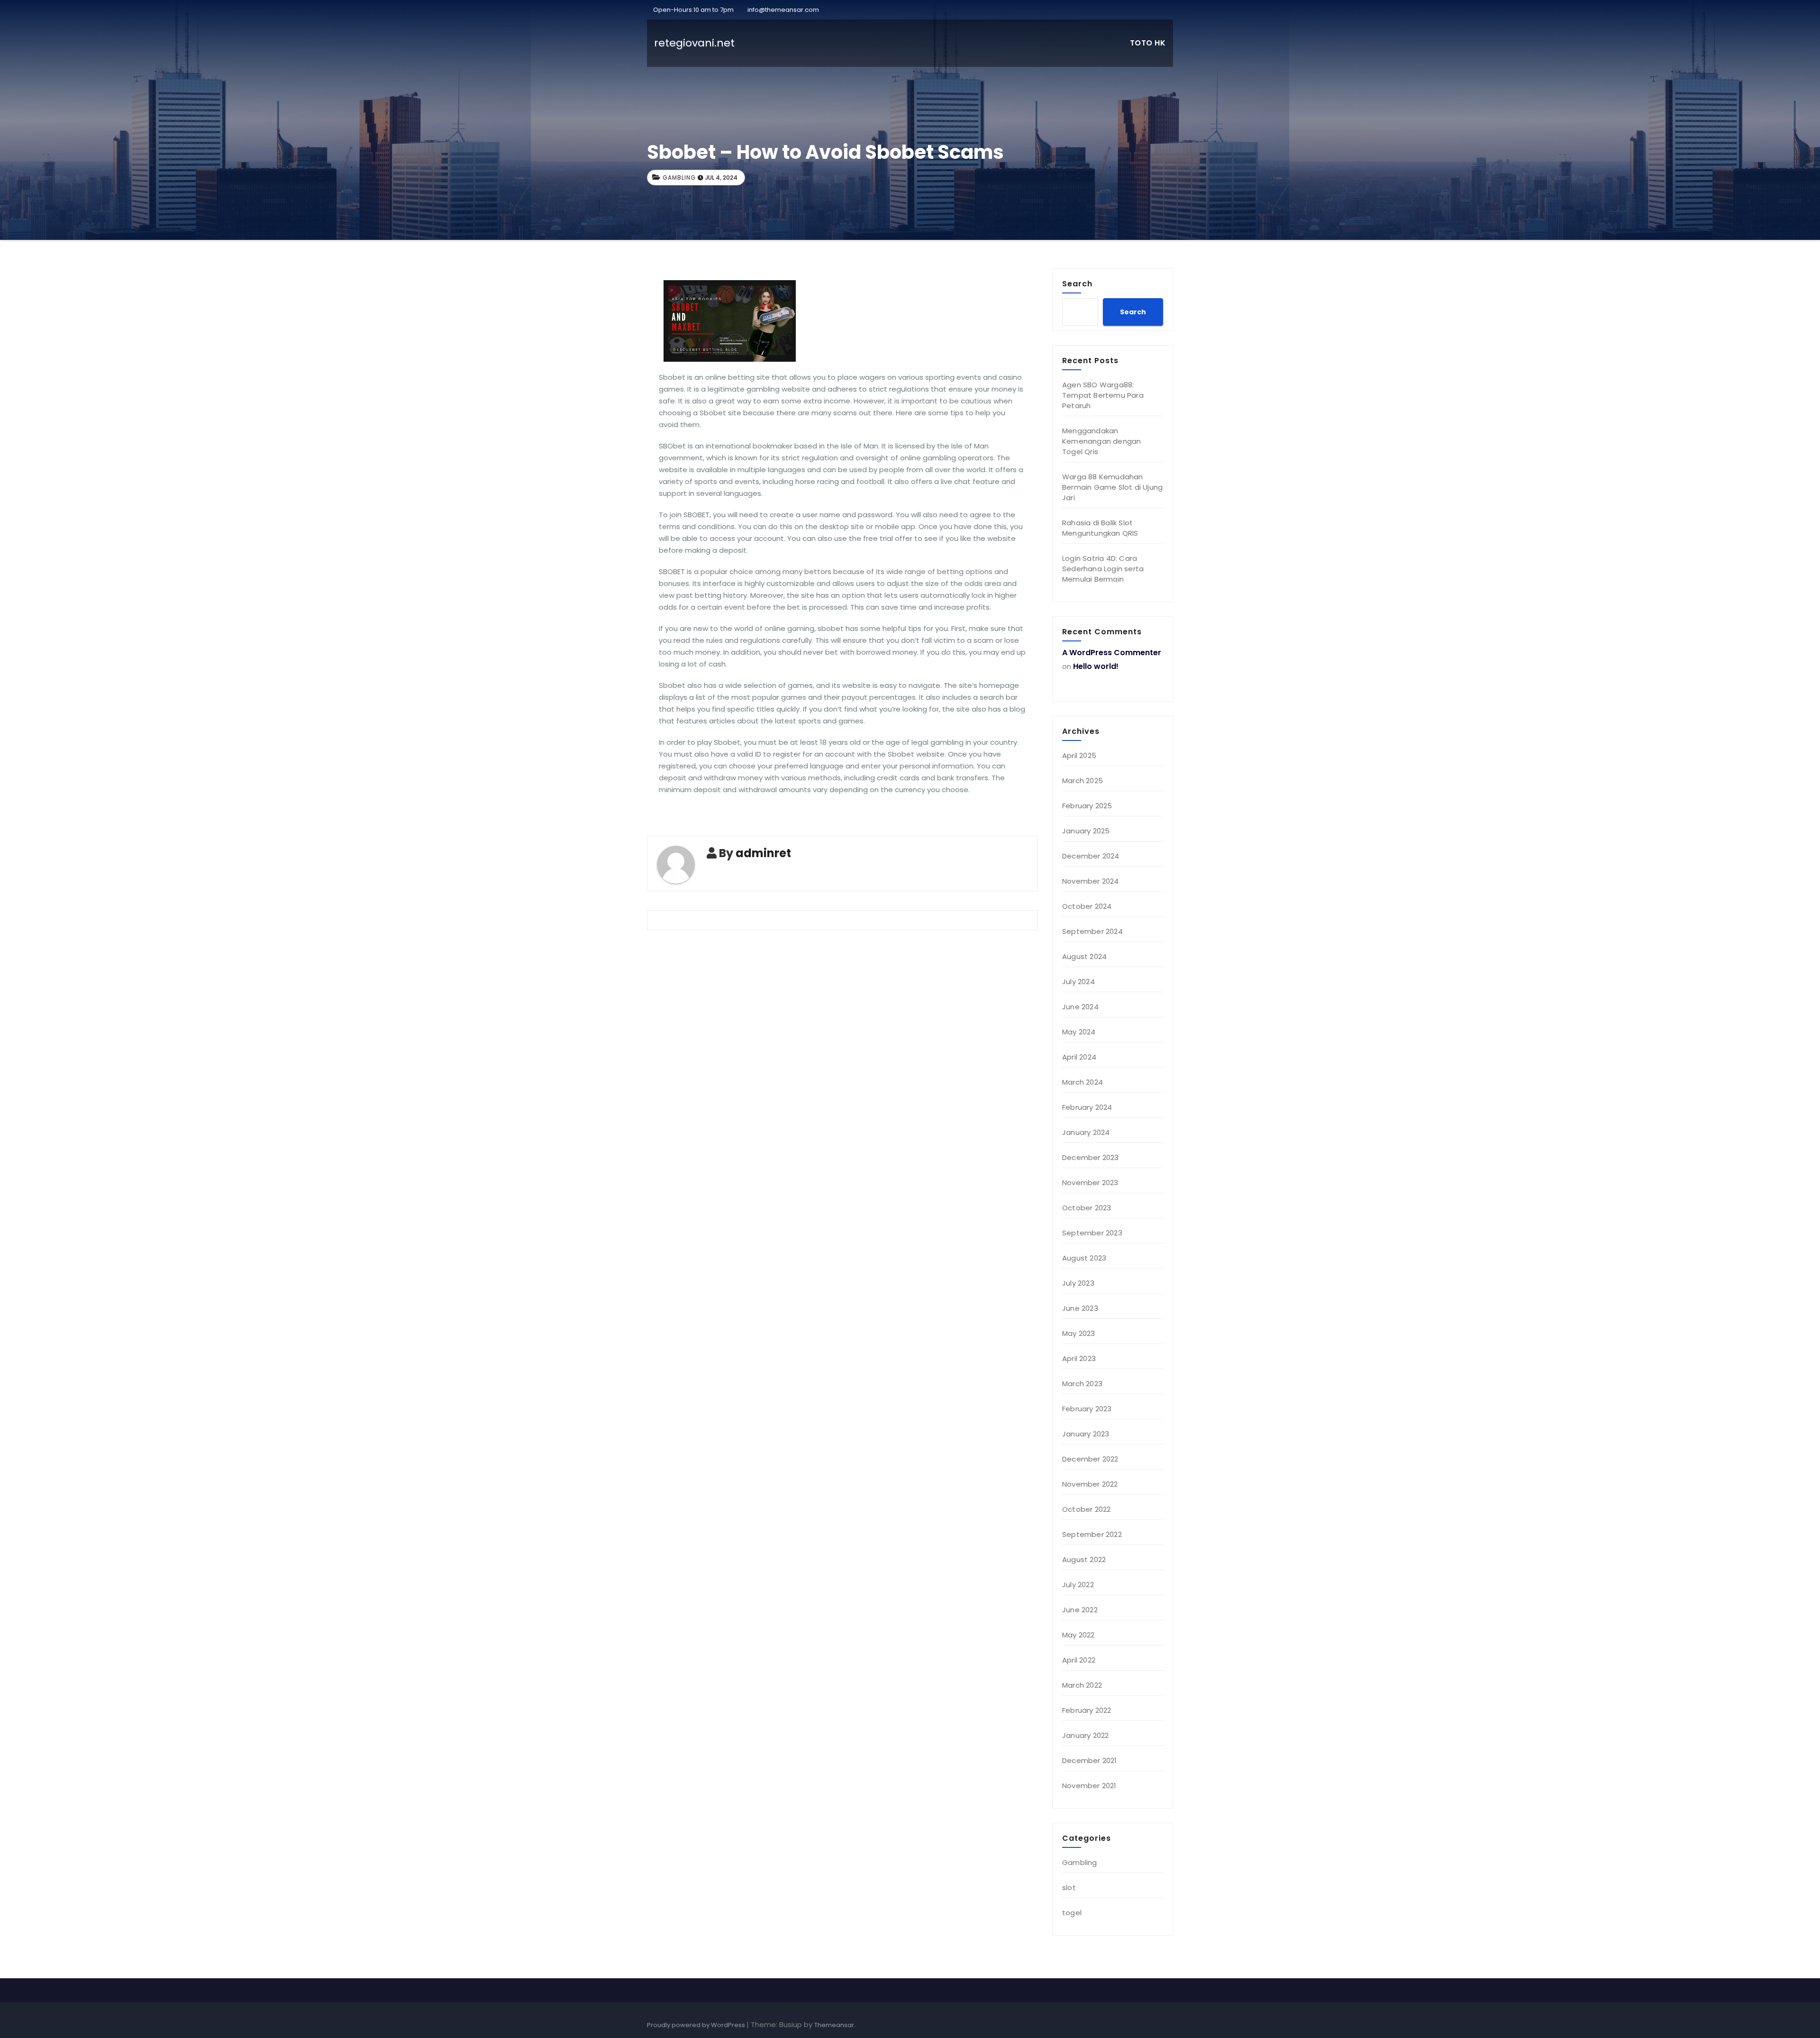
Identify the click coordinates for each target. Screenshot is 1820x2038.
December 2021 (1090, 1760)
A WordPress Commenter (1112, 653)
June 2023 (1080, 1308)
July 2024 (1078, 982)
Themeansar (834, 2025)
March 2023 (1082, 1384)
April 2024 (1079, 1057)
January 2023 (1086, 1434)
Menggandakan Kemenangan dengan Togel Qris (1101, 441)
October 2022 (1086, 1509)
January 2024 (1086, 1132)
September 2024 (1092, 931)
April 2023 (1079, 1358)
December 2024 (1091, 856)
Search (1077, 283)
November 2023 (1090, 1183)
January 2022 (1085, 1735)
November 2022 (1090, 1484)
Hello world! (1096, 666)
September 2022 (1092, 1534)
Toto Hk (1148, 43)
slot (1069, 1887)
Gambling (679, 178)
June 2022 (1080, 1610)
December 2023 (1091, 1157)
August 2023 (1084, 1258)
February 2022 (1087, 1710)
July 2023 (1078, 1283)
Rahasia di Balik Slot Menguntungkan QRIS (1100, 528)
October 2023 (1087, 1208)
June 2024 (1080, 1007)
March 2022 (1082, 1685)
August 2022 (1084, 1559)
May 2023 (1079, 1333)
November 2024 (1091, 881)
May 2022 (1078, 1635)
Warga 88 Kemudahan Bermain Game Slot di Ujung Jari (1112, 487)
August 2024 (1084, 956)
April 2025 (1079, 755)
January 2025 (1086, 831)
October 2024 (1087, 906)
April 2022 (1079, 1660)
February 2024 (1087, 1107)
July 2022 (1078, 1585)
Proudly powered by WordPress (697, 2025)
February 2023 (1087, 1409)
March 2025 (1083, 781)
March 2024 (1083, 1082)
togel (1072, 1913)
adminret (763, 853)
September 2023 (1092, 1233)
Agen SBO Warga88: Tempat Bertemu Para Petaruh (1103, 395)
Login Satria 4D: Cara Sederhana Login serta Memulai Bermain (1103, 569)
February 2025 (1087, 806)
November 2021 (1089, 1786)
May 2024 (1079, 1032)
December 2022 (1090, 1459)
